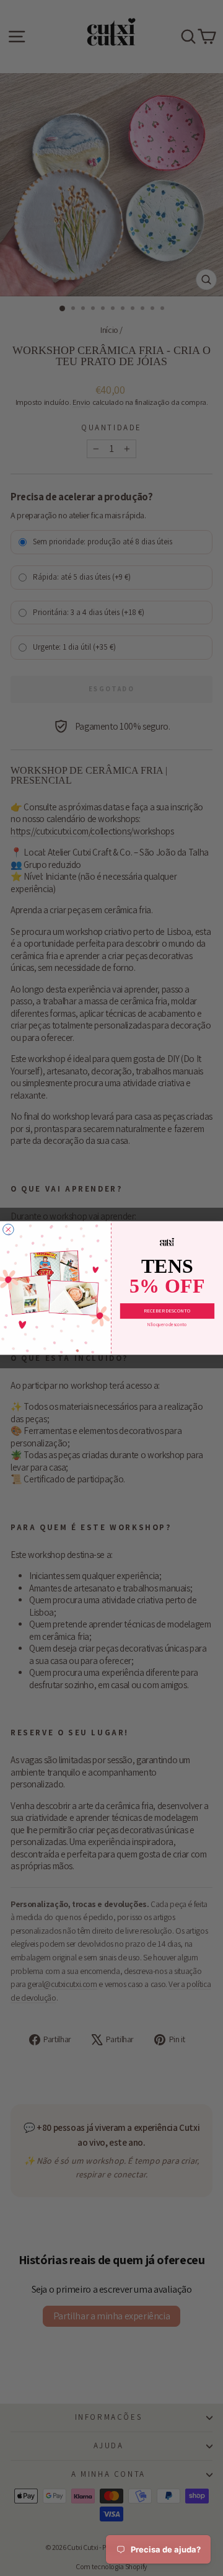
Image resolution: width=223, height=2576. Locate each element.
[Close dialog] (9, 1229)
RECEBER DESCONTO (167, 1311)
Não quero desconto (167, 1325)
